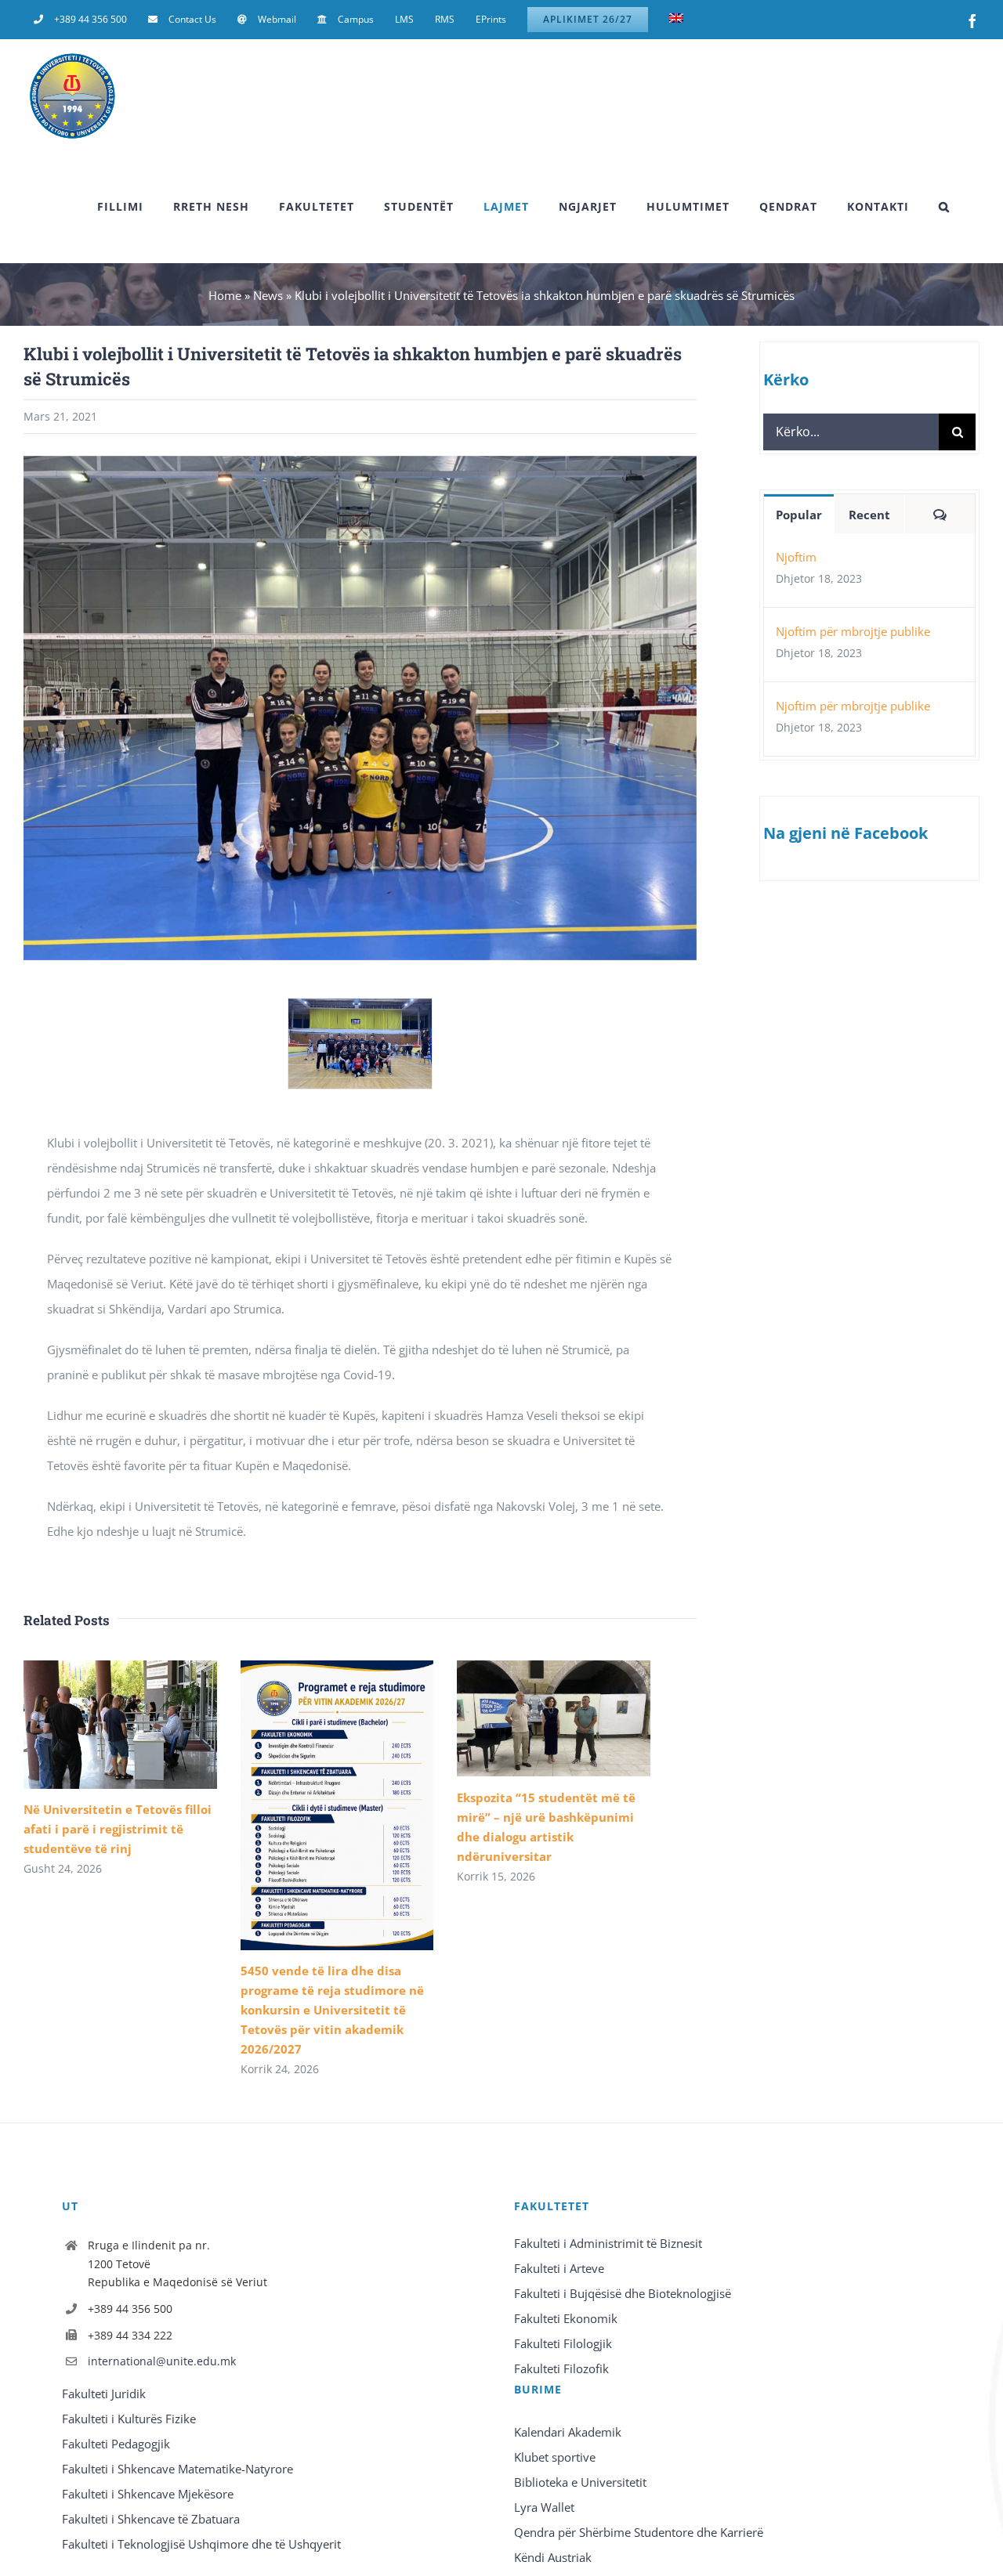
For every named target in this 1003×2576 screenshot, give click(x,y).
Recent (869, 515)
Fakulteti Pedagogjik (116, 2444)
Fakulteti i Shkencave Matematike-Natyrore (177, 2469)
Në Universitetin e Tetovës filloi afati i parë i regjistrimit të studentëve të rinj (118, 1829)
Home (225, 295)
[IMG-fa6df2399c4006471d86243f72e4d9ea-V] (360, 1006)
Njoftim (796, 557)
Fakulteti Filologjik (563, 2343)
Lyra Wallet (544, 2507)
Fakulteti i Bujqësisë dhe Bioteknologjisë (623, 2293)
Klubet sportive (555, 2457)
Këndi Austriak (553, 2557)
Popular (799, 515)
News (268, 295)
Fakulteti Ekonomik (566, 2318)
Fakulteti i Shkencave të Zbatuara (151, 2519)
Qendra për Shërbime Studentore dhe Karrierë (639, 2532)
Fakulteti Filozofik (561, 2368)
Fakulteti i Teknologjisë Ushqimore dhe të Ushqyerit (201, 2544)
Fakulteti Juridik (104, 2394)
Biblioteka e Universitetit (580, 2482)
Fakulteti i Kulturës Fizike (129, 2419)
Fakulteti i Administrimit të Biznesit (608, 2243)
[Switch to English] (676, 20)
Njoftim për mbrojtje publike (853, 631)
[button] (944, 207)
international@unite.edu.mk (162, 2361)
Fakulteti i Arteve (559, 2268)
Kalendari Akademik (568, 2432)
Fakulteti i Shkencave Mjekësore (148, 2494)
